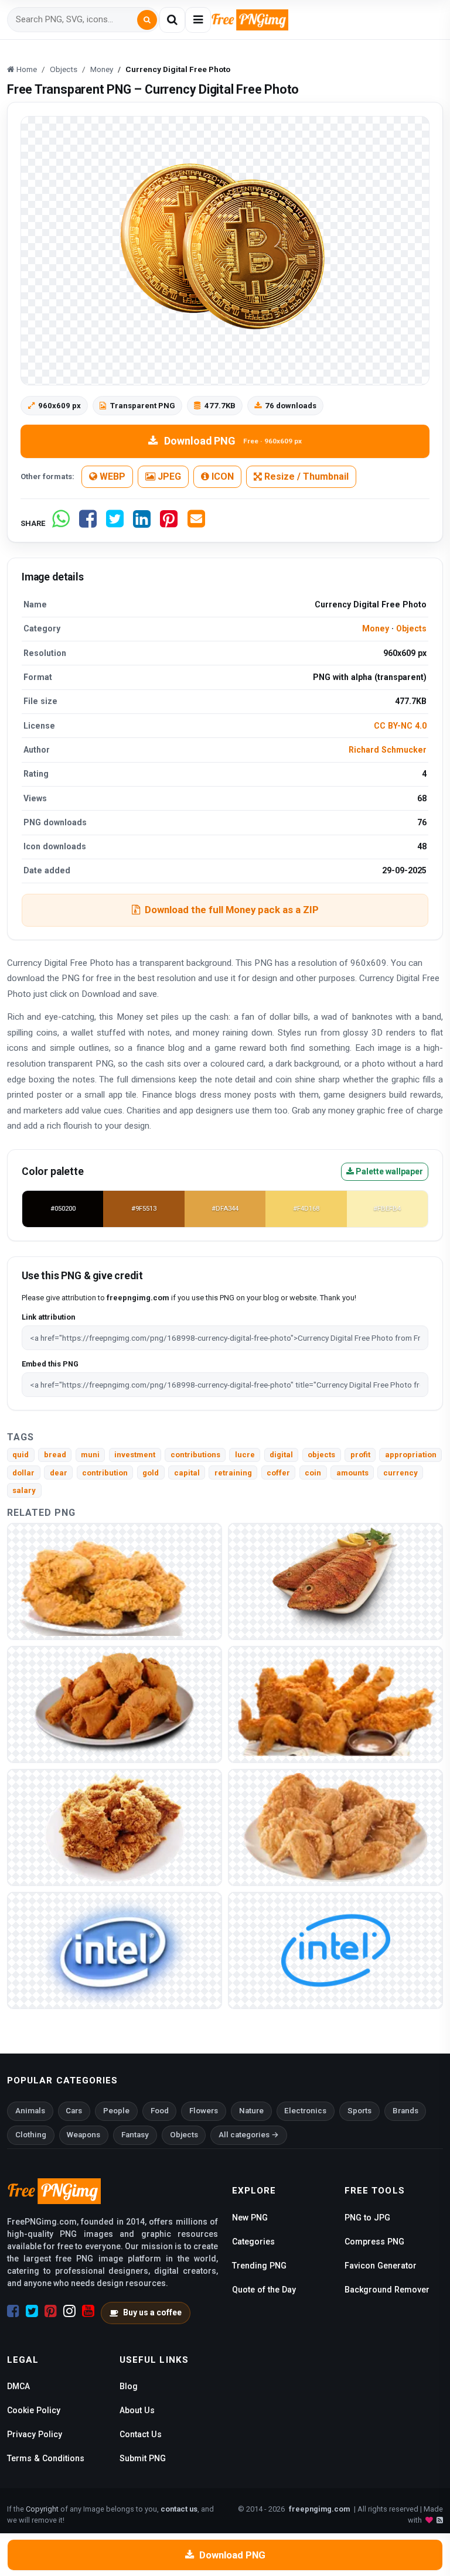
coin (313, 1473)
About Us (137, 2410)
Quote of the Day (264, 2290)
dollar (23, 1473)
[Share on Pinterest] (169, 523)
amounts (352, 1473)
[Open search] (172, 20)
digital (281, 1455)
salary (24, 1490)
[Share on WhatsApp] (61, 523)
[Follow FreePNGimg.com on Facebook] (13, 2311)
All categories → (249, 2135)
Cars (74, 2111)
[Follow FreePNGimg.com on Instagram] (69, 2311)
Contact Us (141, 2434)
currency (400, 1473)
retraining (233, 1473)
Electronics (305, 2111)
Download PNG (233, 441)
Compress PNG (374, 2242)
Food (160, 2111)
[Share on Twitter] (115, 523)
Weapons (83, 2135)
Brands (405, 2111)
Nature (251, 2111)
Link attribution (48, 1317)
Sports (359, 2111)
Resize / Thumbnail (305, 476)
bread (55, 1455)
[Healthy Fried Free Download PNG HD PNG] (335, 1704)
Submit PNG (143, 2458)
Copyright (42, 2509)
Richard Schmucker (388, 750)
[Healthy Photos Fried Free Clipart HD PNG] (335, 1581)
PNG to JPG (367, 2218)
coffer (278, 1473)
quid (21, 1455)
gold (151, 1473)
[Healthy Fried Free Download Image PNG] (335, 1827)
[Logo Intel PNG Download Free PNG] (115, 1950)
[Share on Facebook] (88, 523)
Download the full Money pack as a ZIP (232, 910)
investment (135, 1455)
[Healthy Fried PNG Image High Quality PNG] (115, 1581)
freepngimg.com (319, 2509)
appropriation (411, 1455)
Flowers (204, 2111)
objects (321, 1455)
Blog (129, 2386)
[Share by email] (196, 523)
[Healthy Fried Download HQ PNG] (115, 1827)
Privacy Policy (35, 2434)
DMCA (18, 2386)
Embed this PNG (50, 1364)
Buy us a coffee (152, 2312)
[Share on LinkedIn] (142, 523)
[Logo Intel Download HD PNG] (335, 1950)
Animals (30, 2111)
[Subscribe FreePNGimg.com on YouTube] (88, 2311)
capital (187, 1473)
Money (376, 628)
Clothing (31, 2135)
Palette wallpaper (388, 1171)
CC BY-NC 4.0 (400, 726)
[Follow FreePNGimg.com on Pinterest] (51, 2311)
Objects (411, 628)
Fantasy (135, 2135)
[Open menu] (198, 20)
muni (90, 1455)
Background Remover (387, 2290)
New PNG (250, 2218)
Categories (253, 2242)
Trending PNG (259, 2266)
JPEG (168, 476)
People (116, 2111)
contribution (105, 1473)
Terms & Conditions (46, 2458)
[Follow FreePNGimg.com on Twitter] (32, 2311)
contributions (195, 1455)
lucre (245, 1455)
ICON (221, 476)
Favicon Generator (381, 2266)
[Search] (147, 20)
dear (59, 1473)
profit (360, 1455)
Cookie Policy (34, 2410)
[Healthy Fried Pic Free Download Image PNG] (115, 1704)
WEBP (111, 476)
